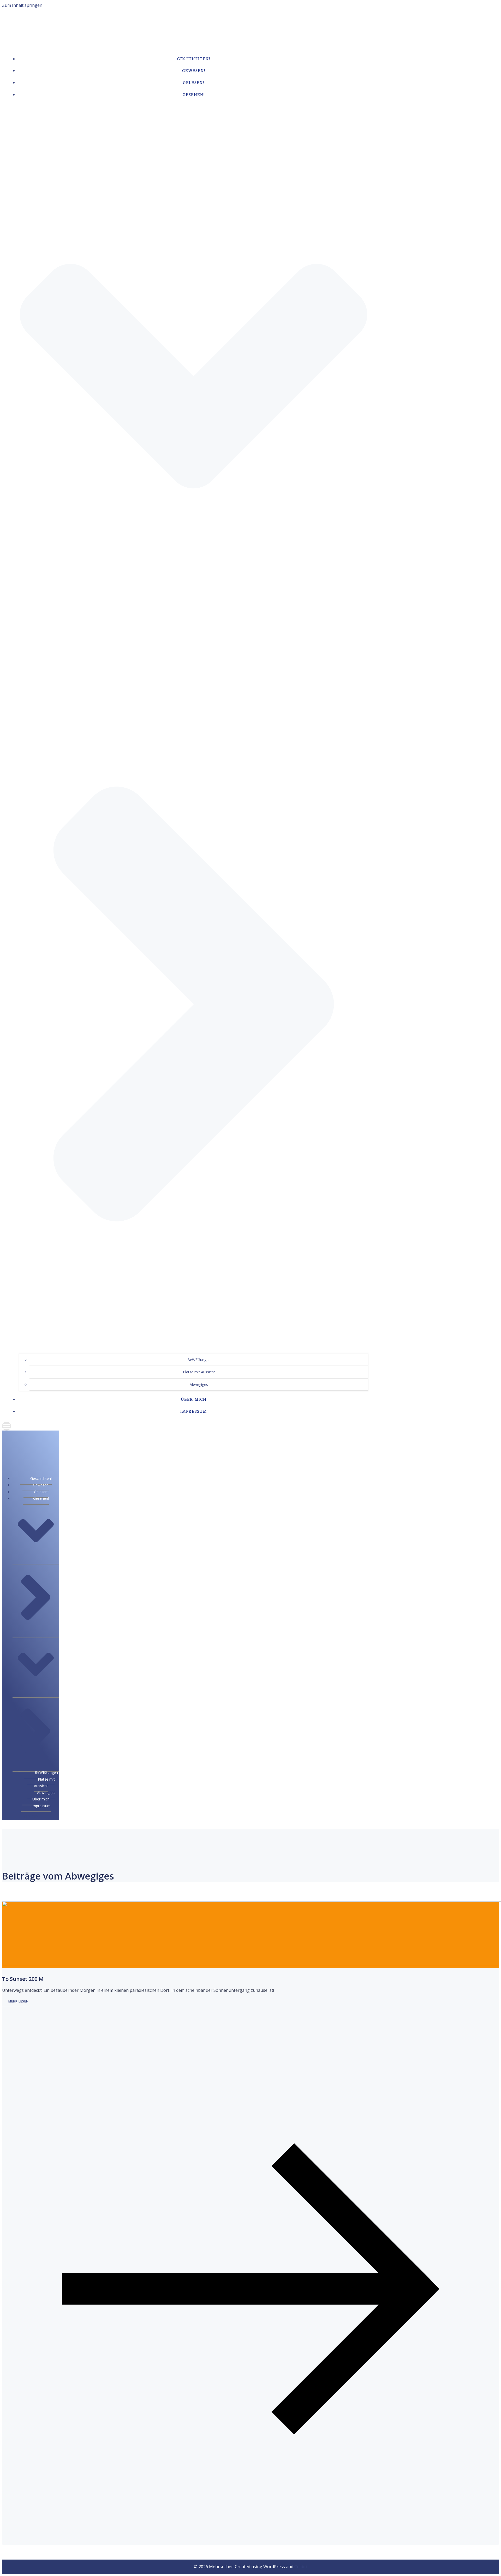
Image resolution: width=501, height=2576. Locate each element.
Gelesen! (194, 83)
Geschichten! (194, 59)
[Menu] (188, 1426)
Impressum (194, 1411)
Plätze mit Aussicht (199, 1372)
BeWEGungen (199, 1360)
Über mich (194, 1399)
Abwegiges (199, 1384)
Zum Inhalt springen (22, 5)
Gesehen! (41, 1498)
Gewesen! (194, 71)
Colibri (301, 2567)
